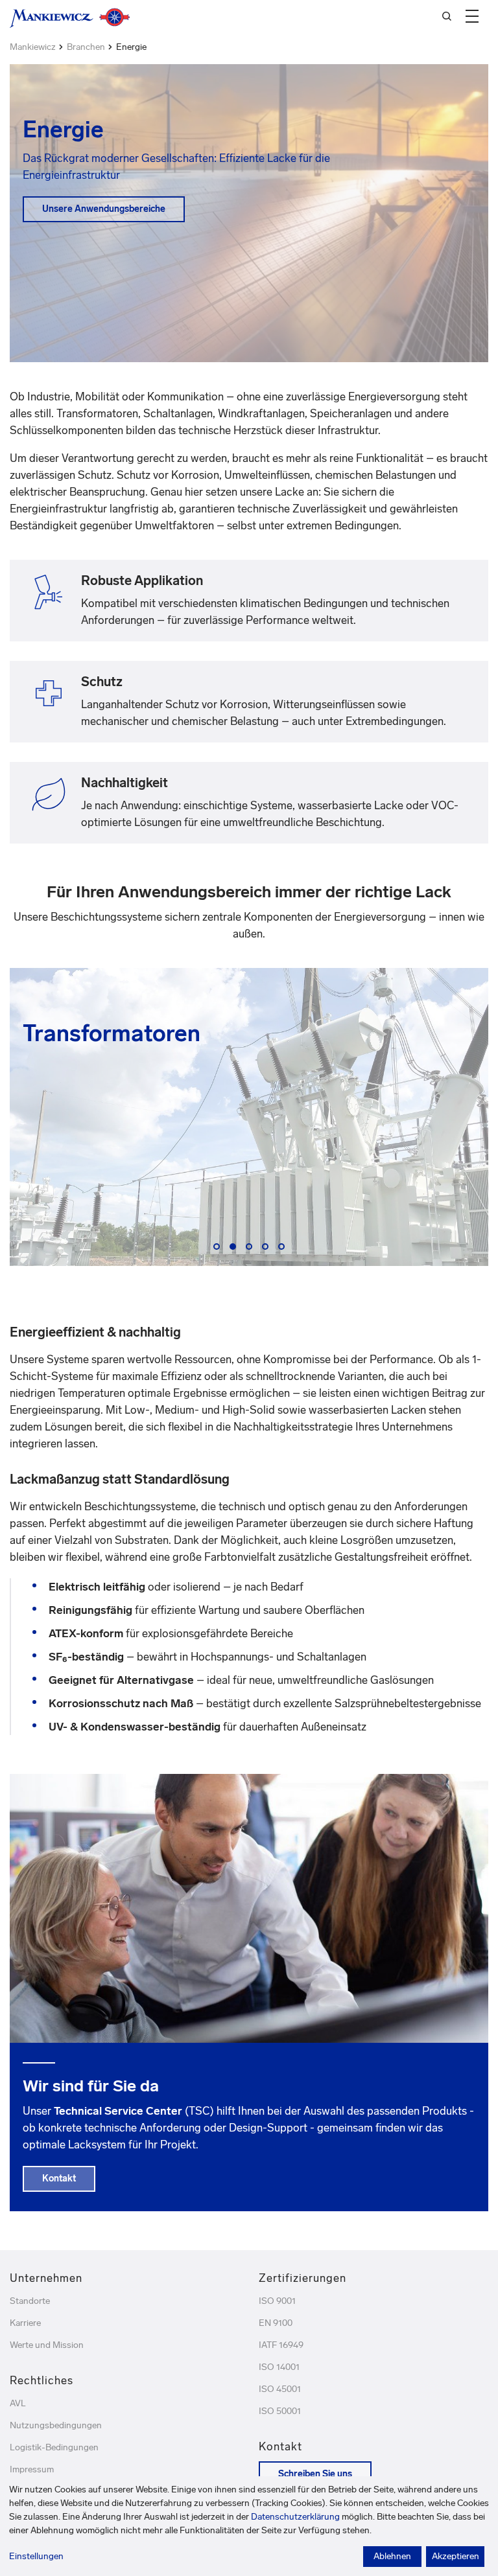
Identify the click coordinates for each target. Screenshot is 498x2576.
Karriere (25, 2323)
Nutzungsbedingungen (56, 2425)
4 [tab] (268, 1248)
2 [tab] (235, 1248)
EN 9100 (276, 2323)
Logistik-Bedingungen (54, 2447)
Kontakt (59, 2179)
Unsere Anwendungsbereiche (104, 209)
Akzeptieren (456, 2556)
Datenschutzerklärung (295, 2517)
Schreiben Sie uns (315, 2474)
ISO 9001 (277, 2301)
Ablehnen (392, 2556)
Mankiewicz (33, 47)
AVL (18, 2403)
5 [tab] (284, 1248)
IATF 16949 (281, 2345)
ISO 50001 (280, 2411)
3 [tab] (252, 1248)
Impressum (32, 2469)
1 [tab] (219, 1248)
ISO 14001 (279, 2367)
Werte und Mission (47, 2345)
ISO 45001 (280, 2389)
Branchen (86, 47)
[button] (472, 16)
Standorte (30, 2301)
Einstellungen (36, 2556)
